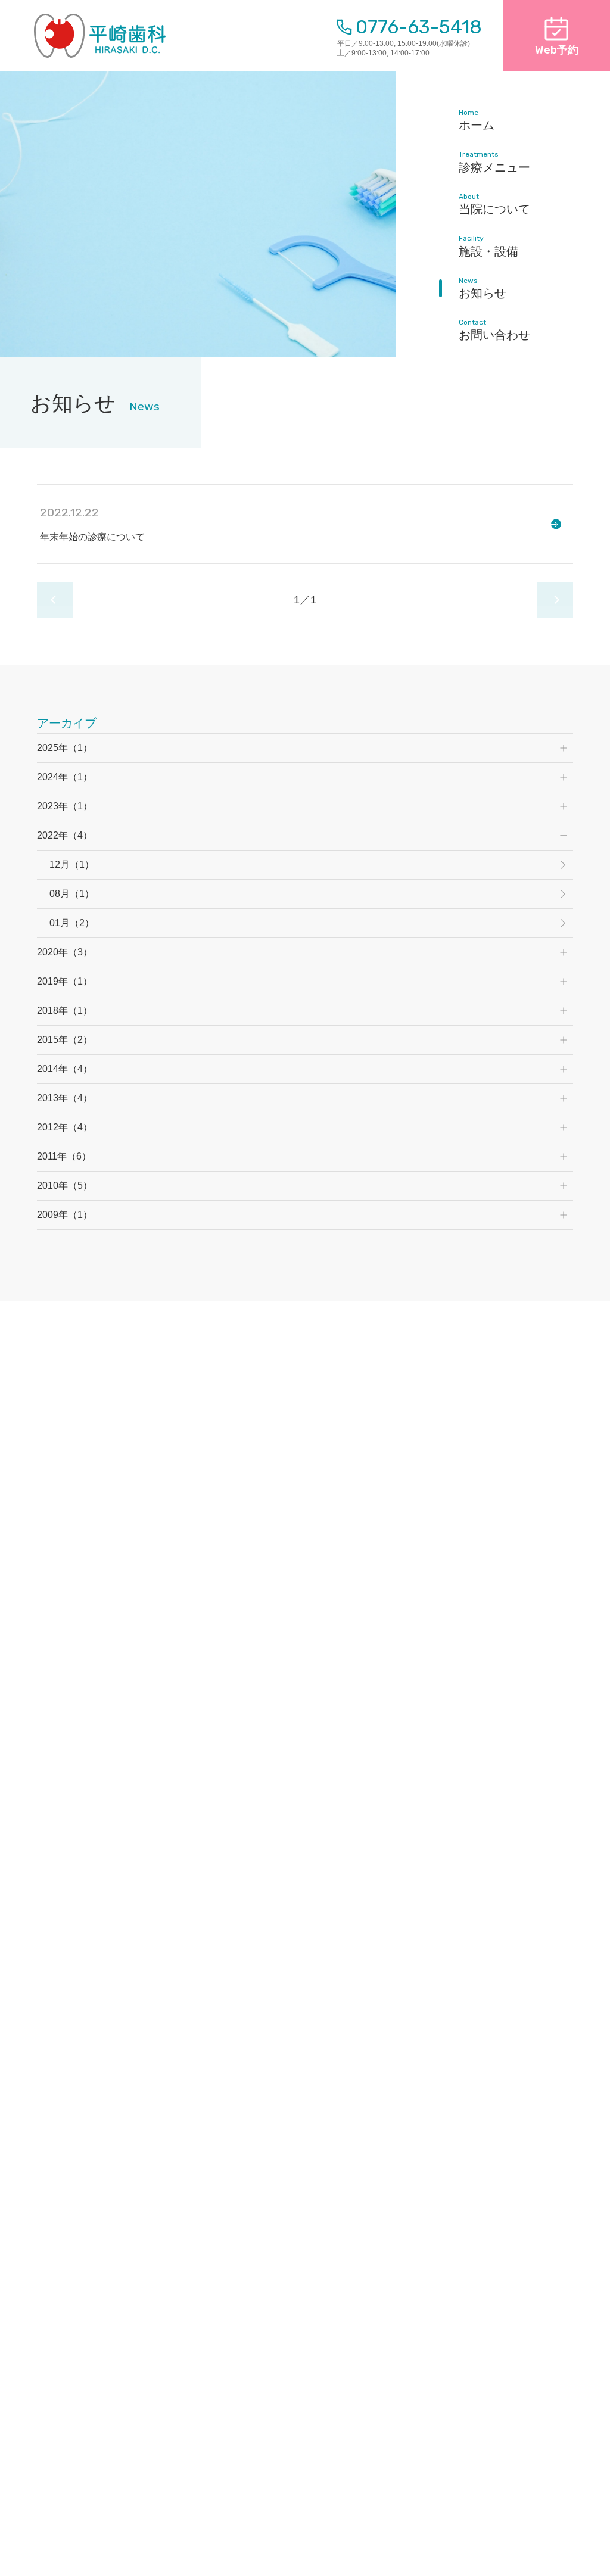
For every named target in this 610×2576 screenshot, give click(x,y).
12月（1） (72, 865)
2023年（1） (65, 806)
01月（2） (72, 923)
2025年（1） (65, 748)
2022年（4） (65, 835)
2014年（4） (65, 1069)
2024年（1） (65, 777)
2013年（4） (65, 1098)
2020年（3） (65, 952)
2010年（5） (65, 1186)
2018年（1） (65, 1010)
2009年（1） (65, 1215)
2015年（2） (65, 1040)
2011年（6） (64, 1156)
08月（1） (72, 894)
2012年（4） (65, 1127)
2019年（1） (65, 981)
